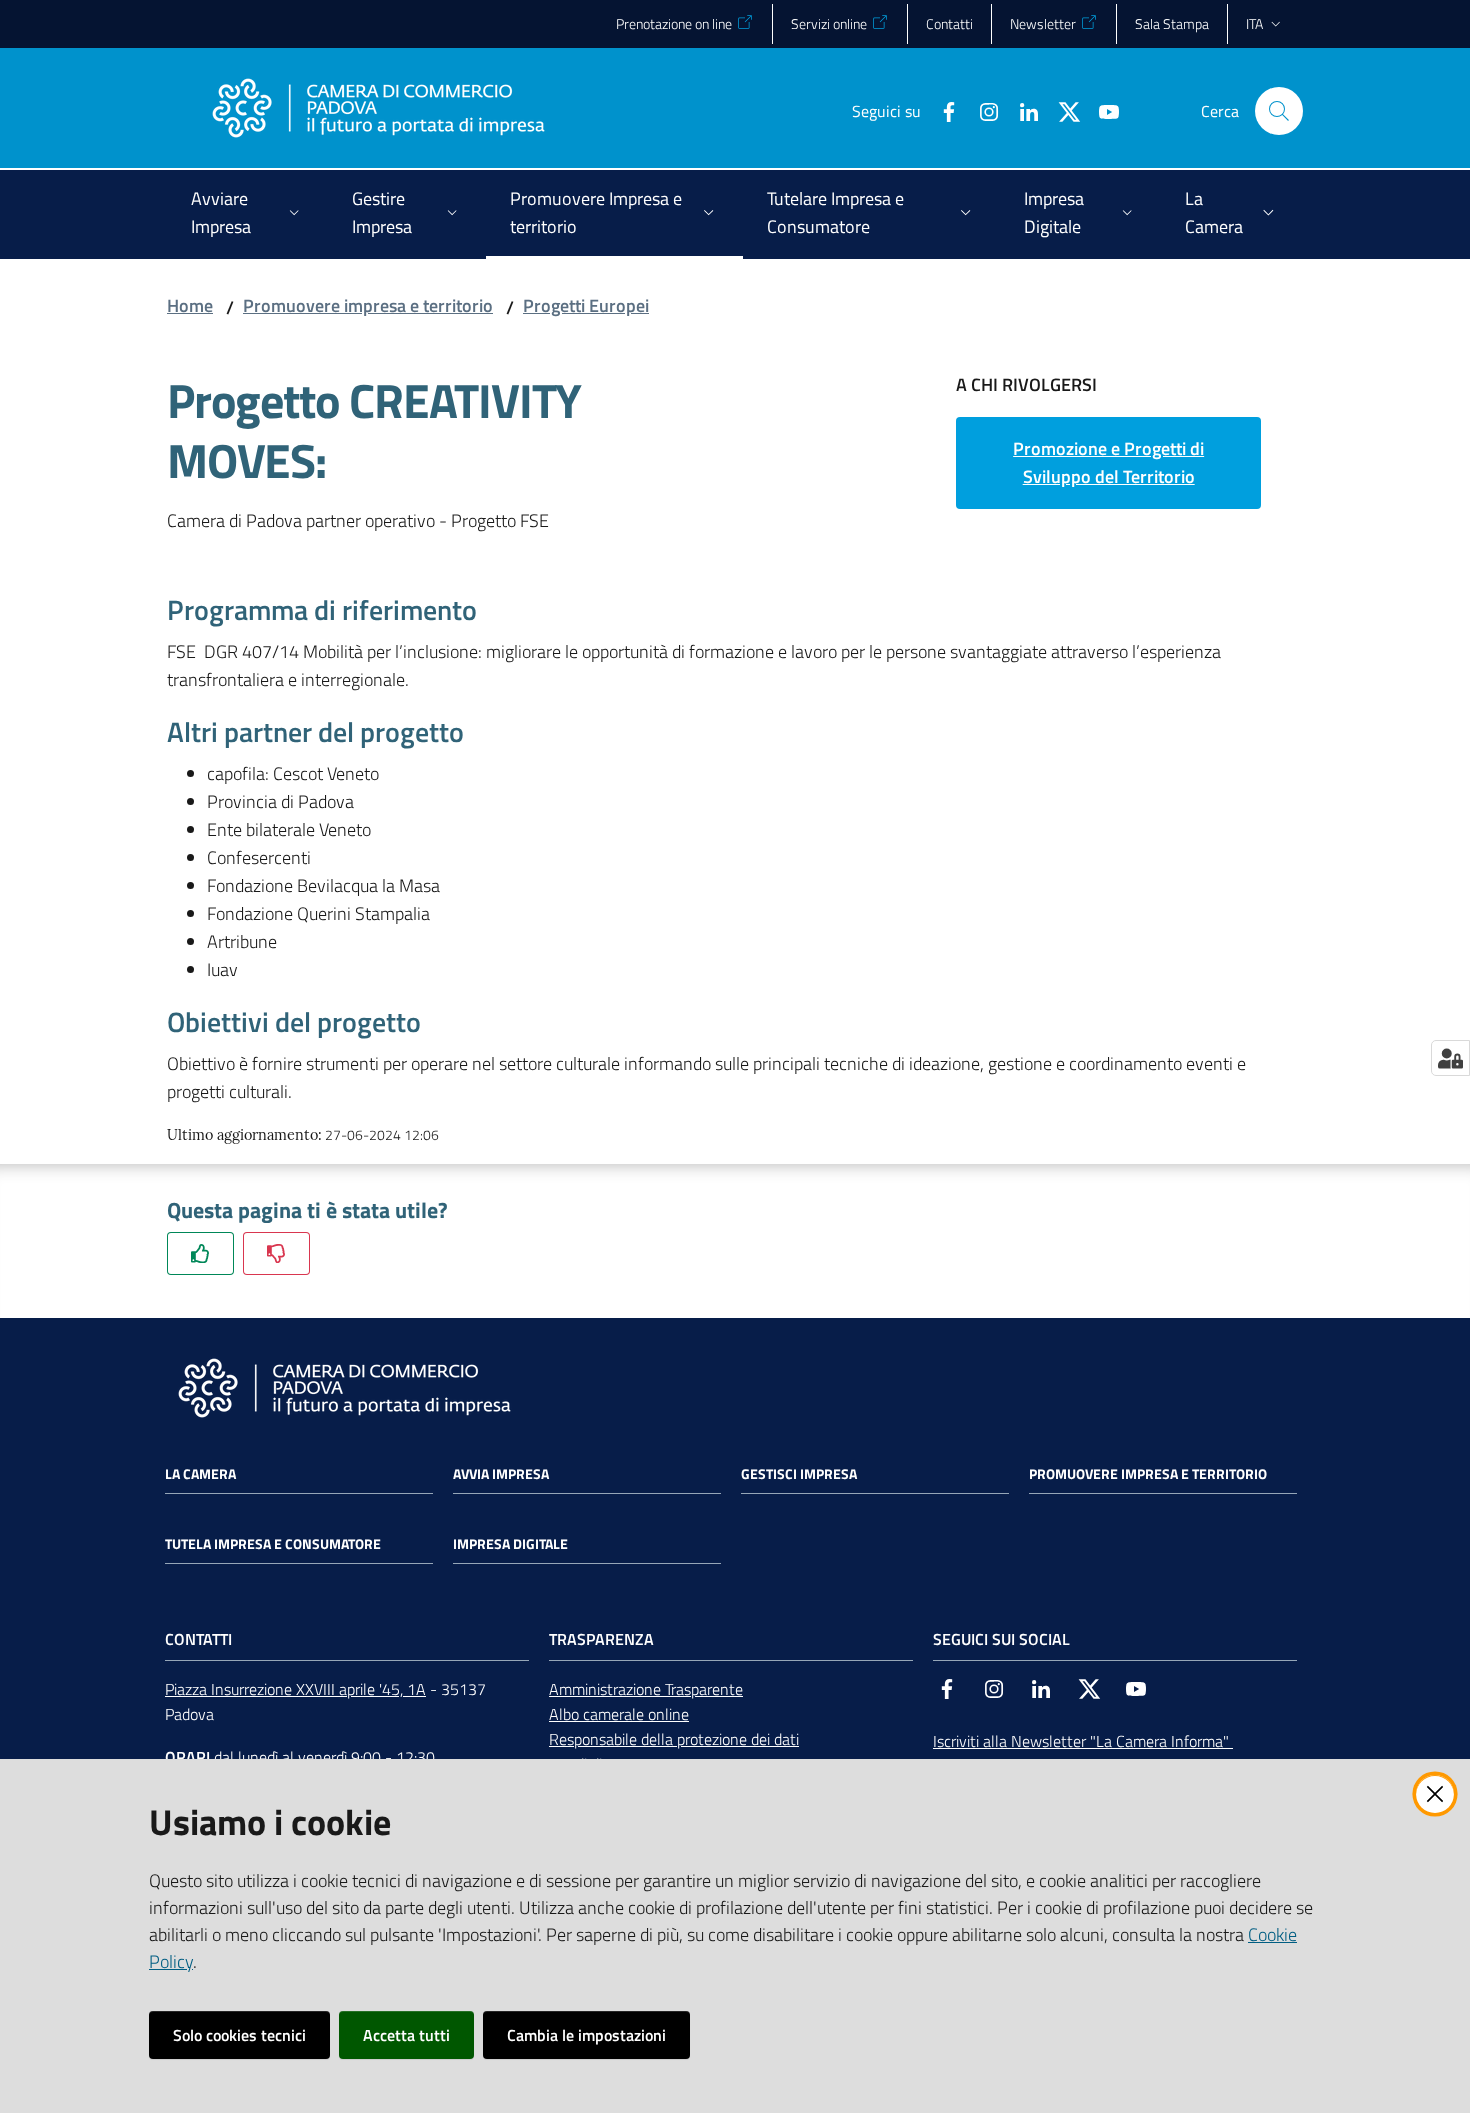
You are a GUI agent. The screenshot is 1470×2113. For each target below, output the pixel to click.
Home (190, 305)
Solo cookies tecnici (239, 2035)
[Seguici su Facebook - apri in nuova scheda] (941, 110)
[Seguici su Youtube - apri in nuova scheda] (1101, 110)
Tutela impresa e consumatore (273, 1544)
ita (1254, 23)
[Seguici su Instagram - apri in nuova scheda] (981, 110)
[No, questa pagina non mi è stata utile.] (276, 1253)
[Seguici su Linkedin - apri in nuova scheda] (1021, 110)
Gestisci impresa (799, 1474)
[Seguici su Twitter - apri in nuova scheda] (1061, 110)
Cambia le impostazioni (586, 2035)
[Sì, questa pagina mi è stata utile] (200, 1253)
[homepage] (378, 111)
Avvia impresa (501, 1474)
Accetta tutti (406, 2035)
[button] (1279, 111)
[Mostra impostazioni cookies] (1450, 1058)
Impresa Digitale (510, 1544)
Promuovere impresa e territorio (368, 305)
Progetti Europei (586, 305)
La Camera (200, 1474)
